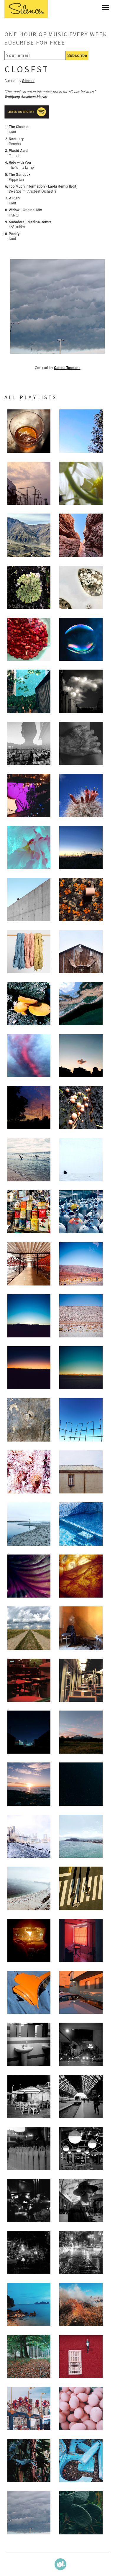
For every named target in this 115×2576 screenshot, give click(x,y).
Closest (27, 69)
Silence (28, 81)
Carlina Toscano (67, 368)
